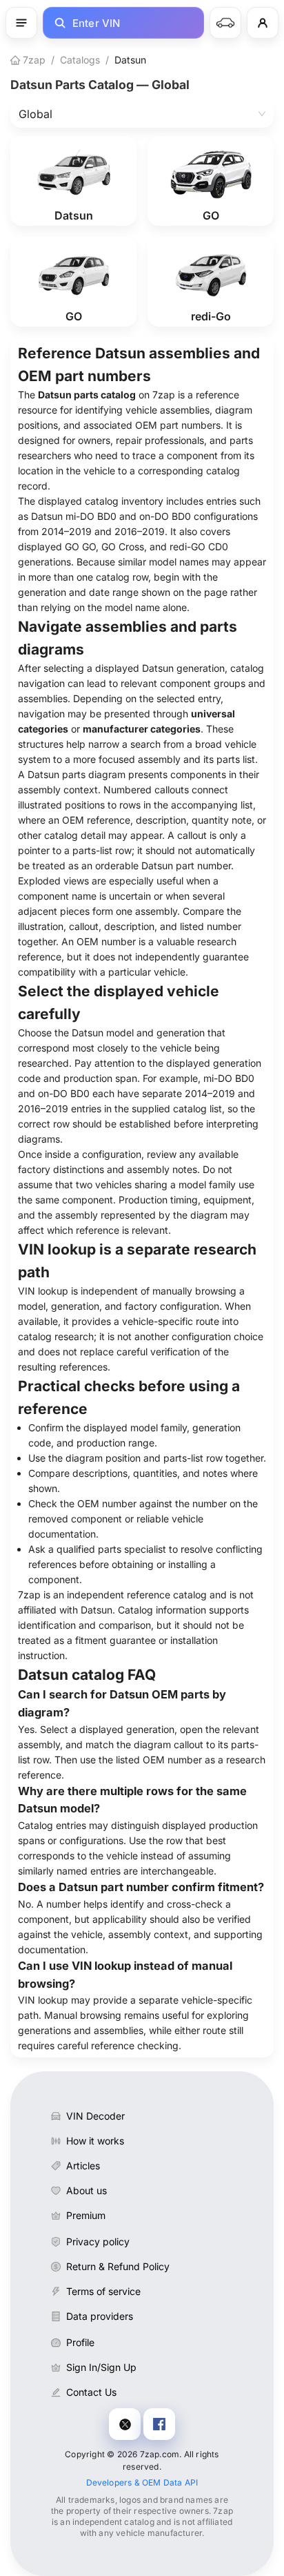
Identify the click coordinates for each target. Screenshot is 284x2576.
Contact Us (91, 2392)
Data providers (100, 2316)
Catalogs (80, 60)
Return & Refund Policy (118, 2266)
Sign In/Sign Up (101, 2367)
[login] (263, 23)
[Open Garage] (225, 23)
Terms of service (103, 2291)
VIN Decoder (95, 2116)
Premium (86, 2215)
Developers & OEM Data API (142, 2482)
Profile (80, 2342)
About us (87, 2190)
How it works (95, 2141)
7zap (33, 60)
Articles (83, 2166)
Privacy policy (98, 2241)
